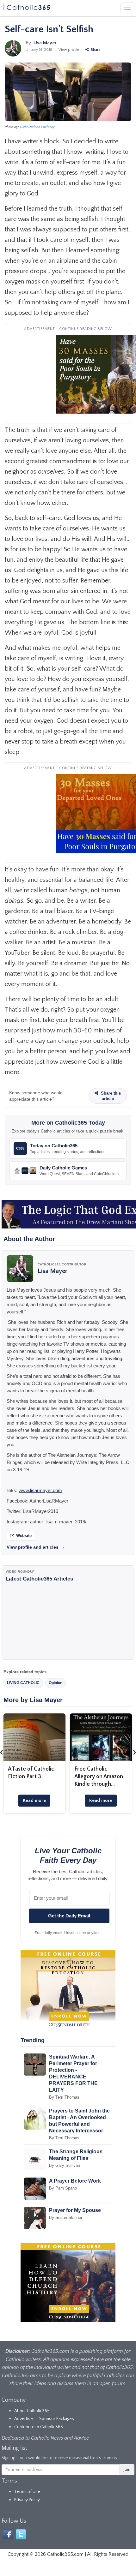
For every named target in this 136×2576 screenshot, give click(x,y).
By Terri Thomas (64, 2097)
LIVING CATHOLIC (23, 1683)
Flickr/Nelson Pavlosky (37, 127)
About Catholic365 (32, 2411)
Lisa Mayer (45, 43)
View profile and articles (36, 1547)
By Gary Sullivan (65, 2165)
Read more (34, 1800)
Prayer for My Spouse (75, 2210)
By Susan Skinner (66, 2217)
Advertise (24, 2419)
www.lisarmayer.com (40, 1490)
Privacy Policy (27, 2500)
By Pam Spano (63, 2188)
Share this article (110, 1096)
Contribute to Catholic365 (39, 2427)
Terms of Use (27, 2492)
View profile (69, 50)
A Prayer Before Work (75, 2181)
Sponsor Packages (57, 2419)
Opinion (56, 1683)
